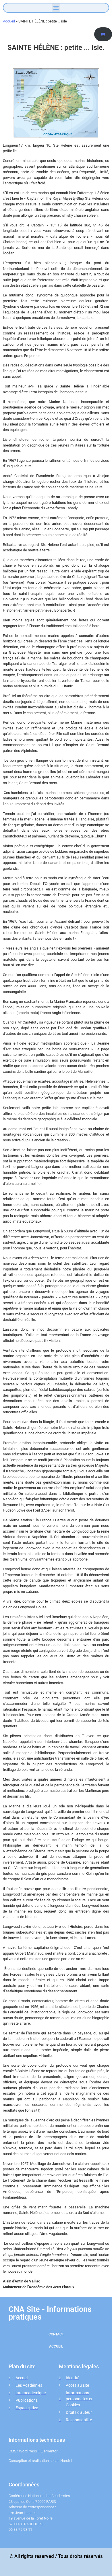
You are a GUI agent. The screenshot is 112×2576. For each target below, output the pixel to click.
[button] (56, 8)
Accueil (9, 21)
